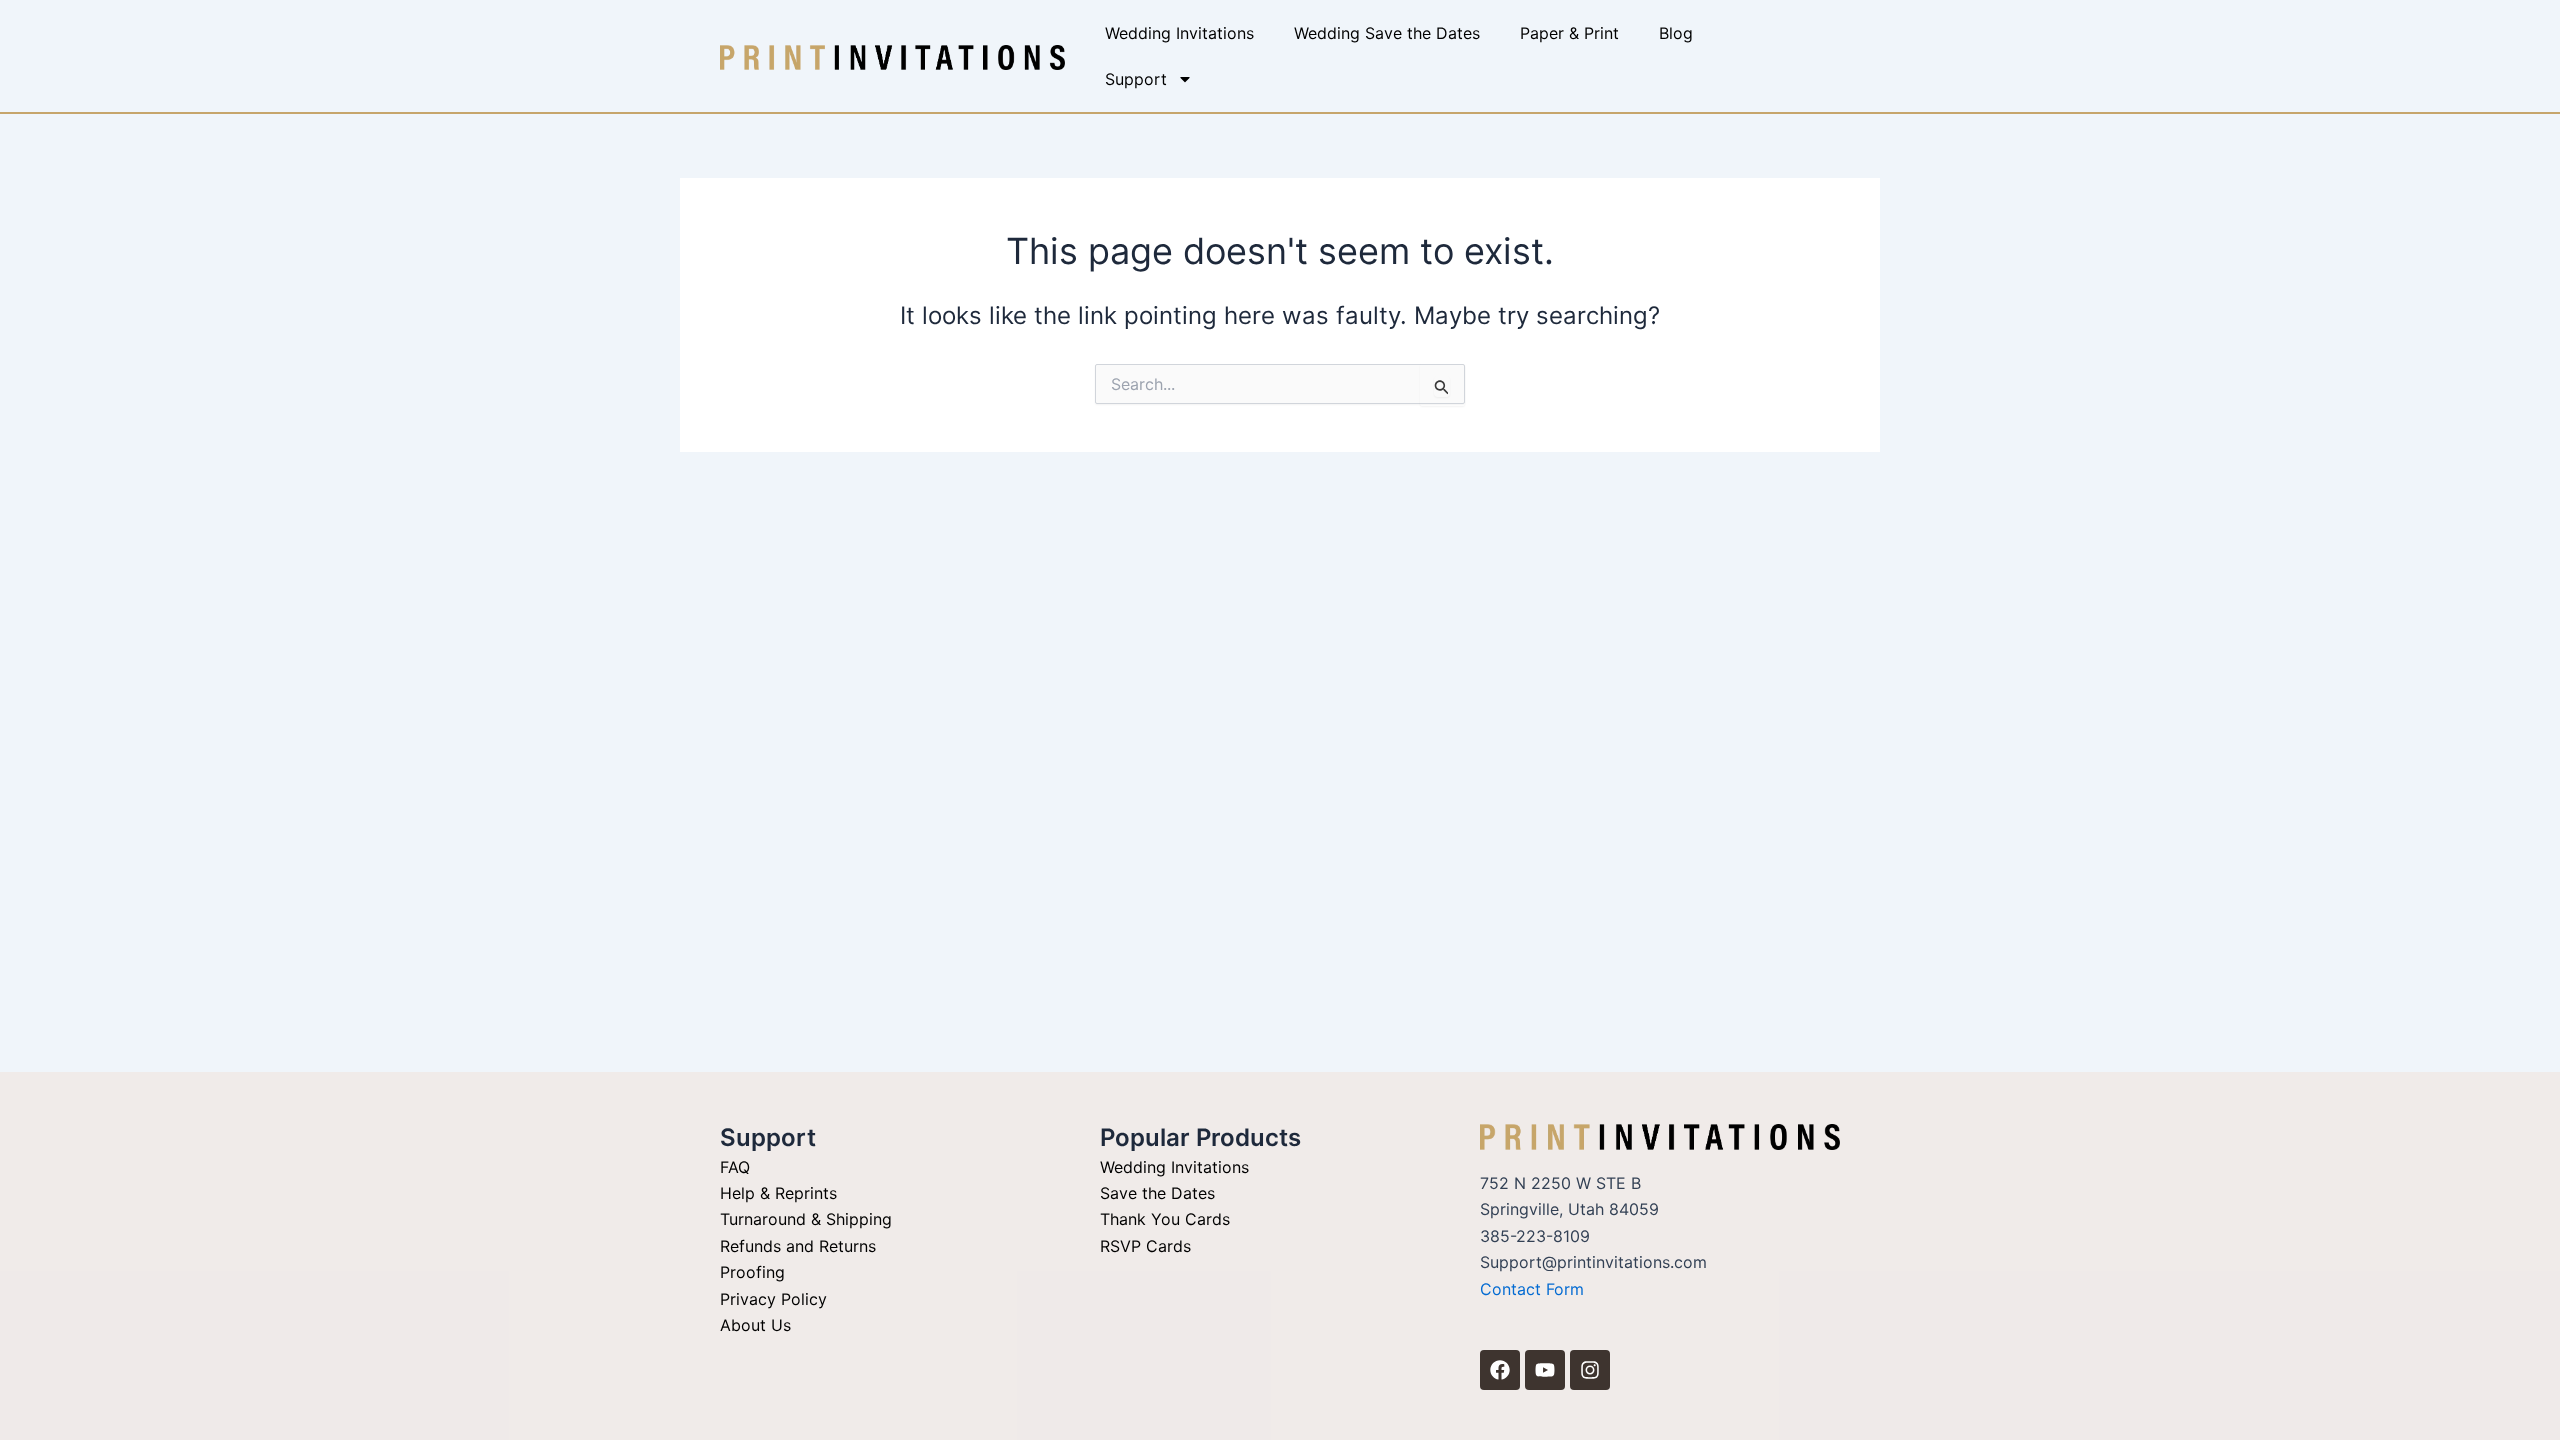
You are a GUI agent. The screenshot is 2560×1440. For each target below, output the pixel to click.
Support (1136, 79)
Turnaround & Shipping (806, 1219)
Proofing (752, 1272)
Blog (1676, 33)
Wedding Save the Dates (1387, 33)
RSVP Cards (1145, 1246)
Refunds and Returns (798, 1246)
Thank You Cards (1165, 1219)
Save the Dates (1157, 1193)
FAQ (735, 1167)
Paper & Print (1569, 33)
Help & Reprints (778, 1193)
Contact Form (1532, 1289)
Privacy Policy (773, 1299)
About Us (755, 1325)
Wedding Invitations (1179, 33)
